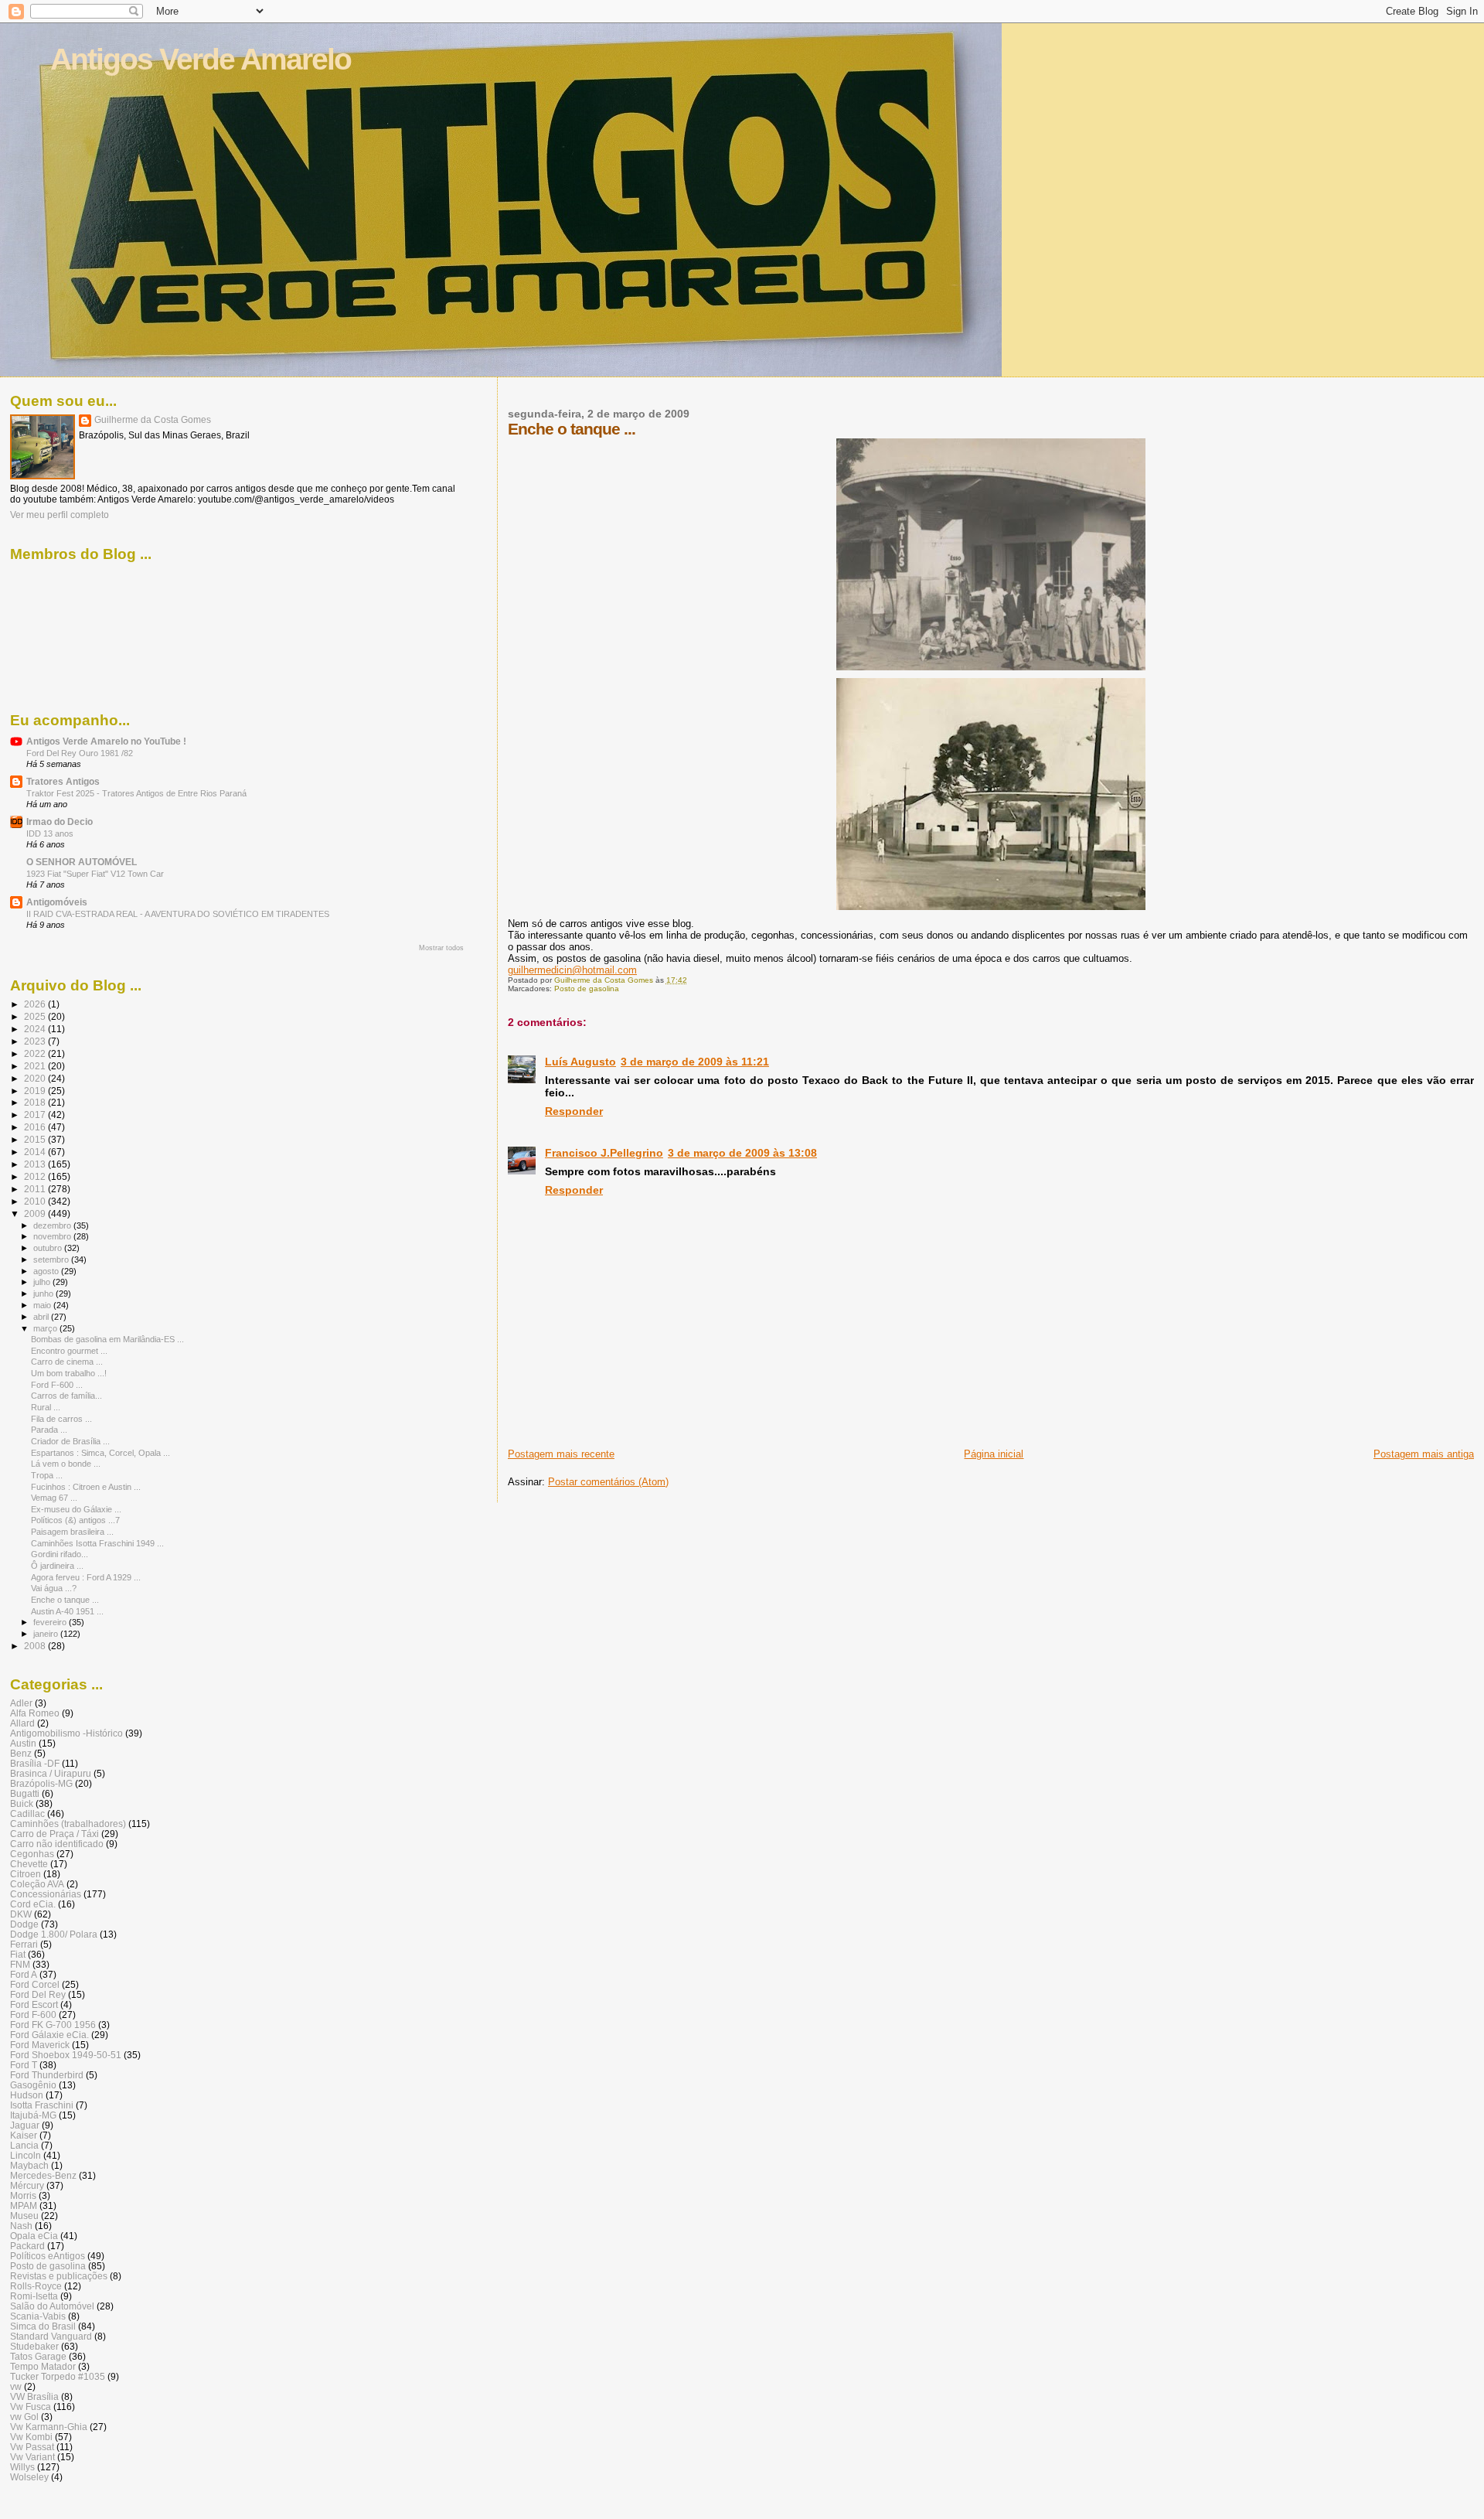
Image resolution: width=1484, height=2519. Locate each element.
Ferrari (24, 1944)
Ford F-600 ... (57, 1385)
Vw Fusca (31, 2407)
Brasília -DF (35, 1763)
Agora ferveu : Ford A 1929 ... (86, 1577)
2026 (36, 1004)
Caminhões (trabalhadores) (68, 1824)
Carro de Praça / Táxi (54, 1834)
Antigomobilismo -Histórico (66, 1733)
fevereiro (51, 1622)
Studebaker (34, 2346)
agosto (47, 1271)
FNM (20, 1964)
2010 (36, 1201)
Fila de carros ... (61, 1419)
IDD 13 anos (50, 833)
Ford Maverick (40, 2045)
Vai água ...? (54, 1588)
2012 (36, 1176)
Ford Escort (34, 2004)
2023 (36, 1041)
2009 (36, 1213)
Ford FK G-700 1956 (53, 2025)
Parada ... (49, 1430)
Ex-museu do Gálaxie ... (76, 1509)
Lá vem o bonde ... (66, 1464)
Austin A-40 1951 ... (67, 1611)
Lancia (24, 2145)
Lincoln (26, 2155)
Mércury (27, 2185)
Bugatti (25, 1793)
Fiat (18, 1954)
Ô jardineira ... (57, 1566)
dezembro (53, 1225)
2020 (36, 1078)
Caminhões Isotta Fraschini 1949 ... (97, 1543)
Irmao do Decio (60, 821)
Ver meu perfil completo (60, 515)
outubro (49, 1248)
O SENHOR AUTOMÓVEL (82, 862)
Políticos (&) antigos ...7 (75, 1520)
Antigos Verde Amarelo (201, 59)
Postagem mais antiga (1424, 1454)
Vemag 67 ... (54, 1498)
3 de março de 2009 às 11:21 (695, 1062)
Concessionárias (46, 1894)
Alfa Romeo (35, 1713)
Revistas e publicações (59, 2276)
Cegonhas (32, 1854)
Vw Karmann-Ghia (49, 2427)
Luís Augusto (580, 1062)
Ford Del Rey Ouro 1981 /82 (80, 753)
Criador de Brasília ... (70, 1441)
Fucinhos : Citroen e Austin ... (86, 1487)
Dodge (24, 1924)
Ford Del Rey (38, 1994)
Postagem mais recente (561, 1454)
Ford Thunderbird (47, 2075)
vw (16, 2386)
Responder (574, 1111)
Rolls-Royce (36, 2286)
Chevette (29, 1864)
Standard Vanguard (51, 2336)
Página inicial (994, 1454)
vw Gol (24, 2417)
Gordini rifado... (60, 1554)
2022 (36, 1053)
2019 (36, 1091)
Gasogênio (33, 2085)
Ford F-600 (33, 2015)
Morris (23, 2195)
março (46, 1328)
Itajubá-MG (33, 2115)
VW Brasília (34, 2396)
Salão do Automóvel (52, 2306)
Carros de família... (66, 1396)
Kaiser (24, 2135)
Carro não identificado (57, 1844)
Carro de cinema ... (67, 1362)
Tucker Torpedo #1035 (58, 2376)
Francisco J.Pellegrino (604, 1153)
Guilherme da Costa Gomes (153, 420)
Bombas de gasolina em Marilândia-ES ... (107, 1339)
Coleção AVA (37, 1884)
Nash (21, 2226)
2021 (36, 1066)
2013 (36, 1164)
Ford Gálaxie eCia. (49, 2035)
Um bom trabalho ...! (69, 1373)
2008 (36, 1646)
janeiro (47, 1634)
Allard (22, 1723)
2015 (36, 1139)
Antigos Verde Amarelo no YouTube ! (106, 741)
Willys (22, 2467)
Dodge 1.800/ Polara (54, 1934)
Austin (23, 1743)
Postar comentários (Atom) (608, 1482)
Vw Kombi (31, 2437)
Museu (24, 2216)
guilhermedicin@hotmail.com (572, 970)
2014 (36, 1152)
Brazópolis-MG (41, 1783)
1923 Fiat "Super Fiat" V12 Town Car (95, 874)
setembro (52, 1259)
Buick (22, 1803)
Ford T (24, 2065)
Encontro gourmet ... (69, 1351)
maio (43, 1305)
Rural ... (46, 1407)
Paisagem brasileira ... (72, 1532)
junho (44, 1294)
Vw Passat (32, 2447)
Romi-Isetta (34, 2296)
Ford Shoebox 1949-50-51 (66, 2055)
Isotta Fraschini (42, 2105)
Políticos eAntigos (48, 2256)
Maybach (29, 2165)
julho (43, 1282)
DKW (21, 1914)
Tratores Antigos (63, 781)
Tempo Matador (43, 2366)
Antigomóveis (57, 902)
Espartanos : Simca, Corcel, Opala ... (100, 1453)
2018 (36, 1102)
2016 (36, 1127)
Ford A (24, 1974)
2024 (36, 1029)
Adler (21, 1703)
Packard (27, 2246)
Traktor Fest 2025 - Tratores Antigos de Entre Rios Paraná (136, 793)
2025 (36, 1016)
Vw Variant (32, 2457)
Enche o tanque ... (65, 1600)
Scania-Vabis (38, 2316)
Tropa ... (47, 1475)
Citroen (26, 1874)
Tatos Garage (38, 2356)
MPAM (24, 2205)
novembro (53, 1236)
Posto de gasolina (587, 989)
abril (42, 1317)
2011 (36, 1189)
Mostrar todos (441, 948)
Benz (21, 1753)
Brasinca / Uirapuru (51, 1773)
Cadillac (27, 1813)
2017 (36, 1115)
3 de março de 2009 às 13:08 (742, 1153)
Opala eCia (34, 2236)
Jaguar (25, 2125)
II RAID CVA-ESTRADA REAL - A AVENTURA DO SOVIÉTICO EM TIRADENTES (178, 914)
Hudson (27, 2095)
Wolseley (29, 2477)
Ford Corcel (35, 1984)
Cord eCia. (33, 1904)
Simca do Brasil (43, 2326)
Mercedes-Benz (43, 2175)
